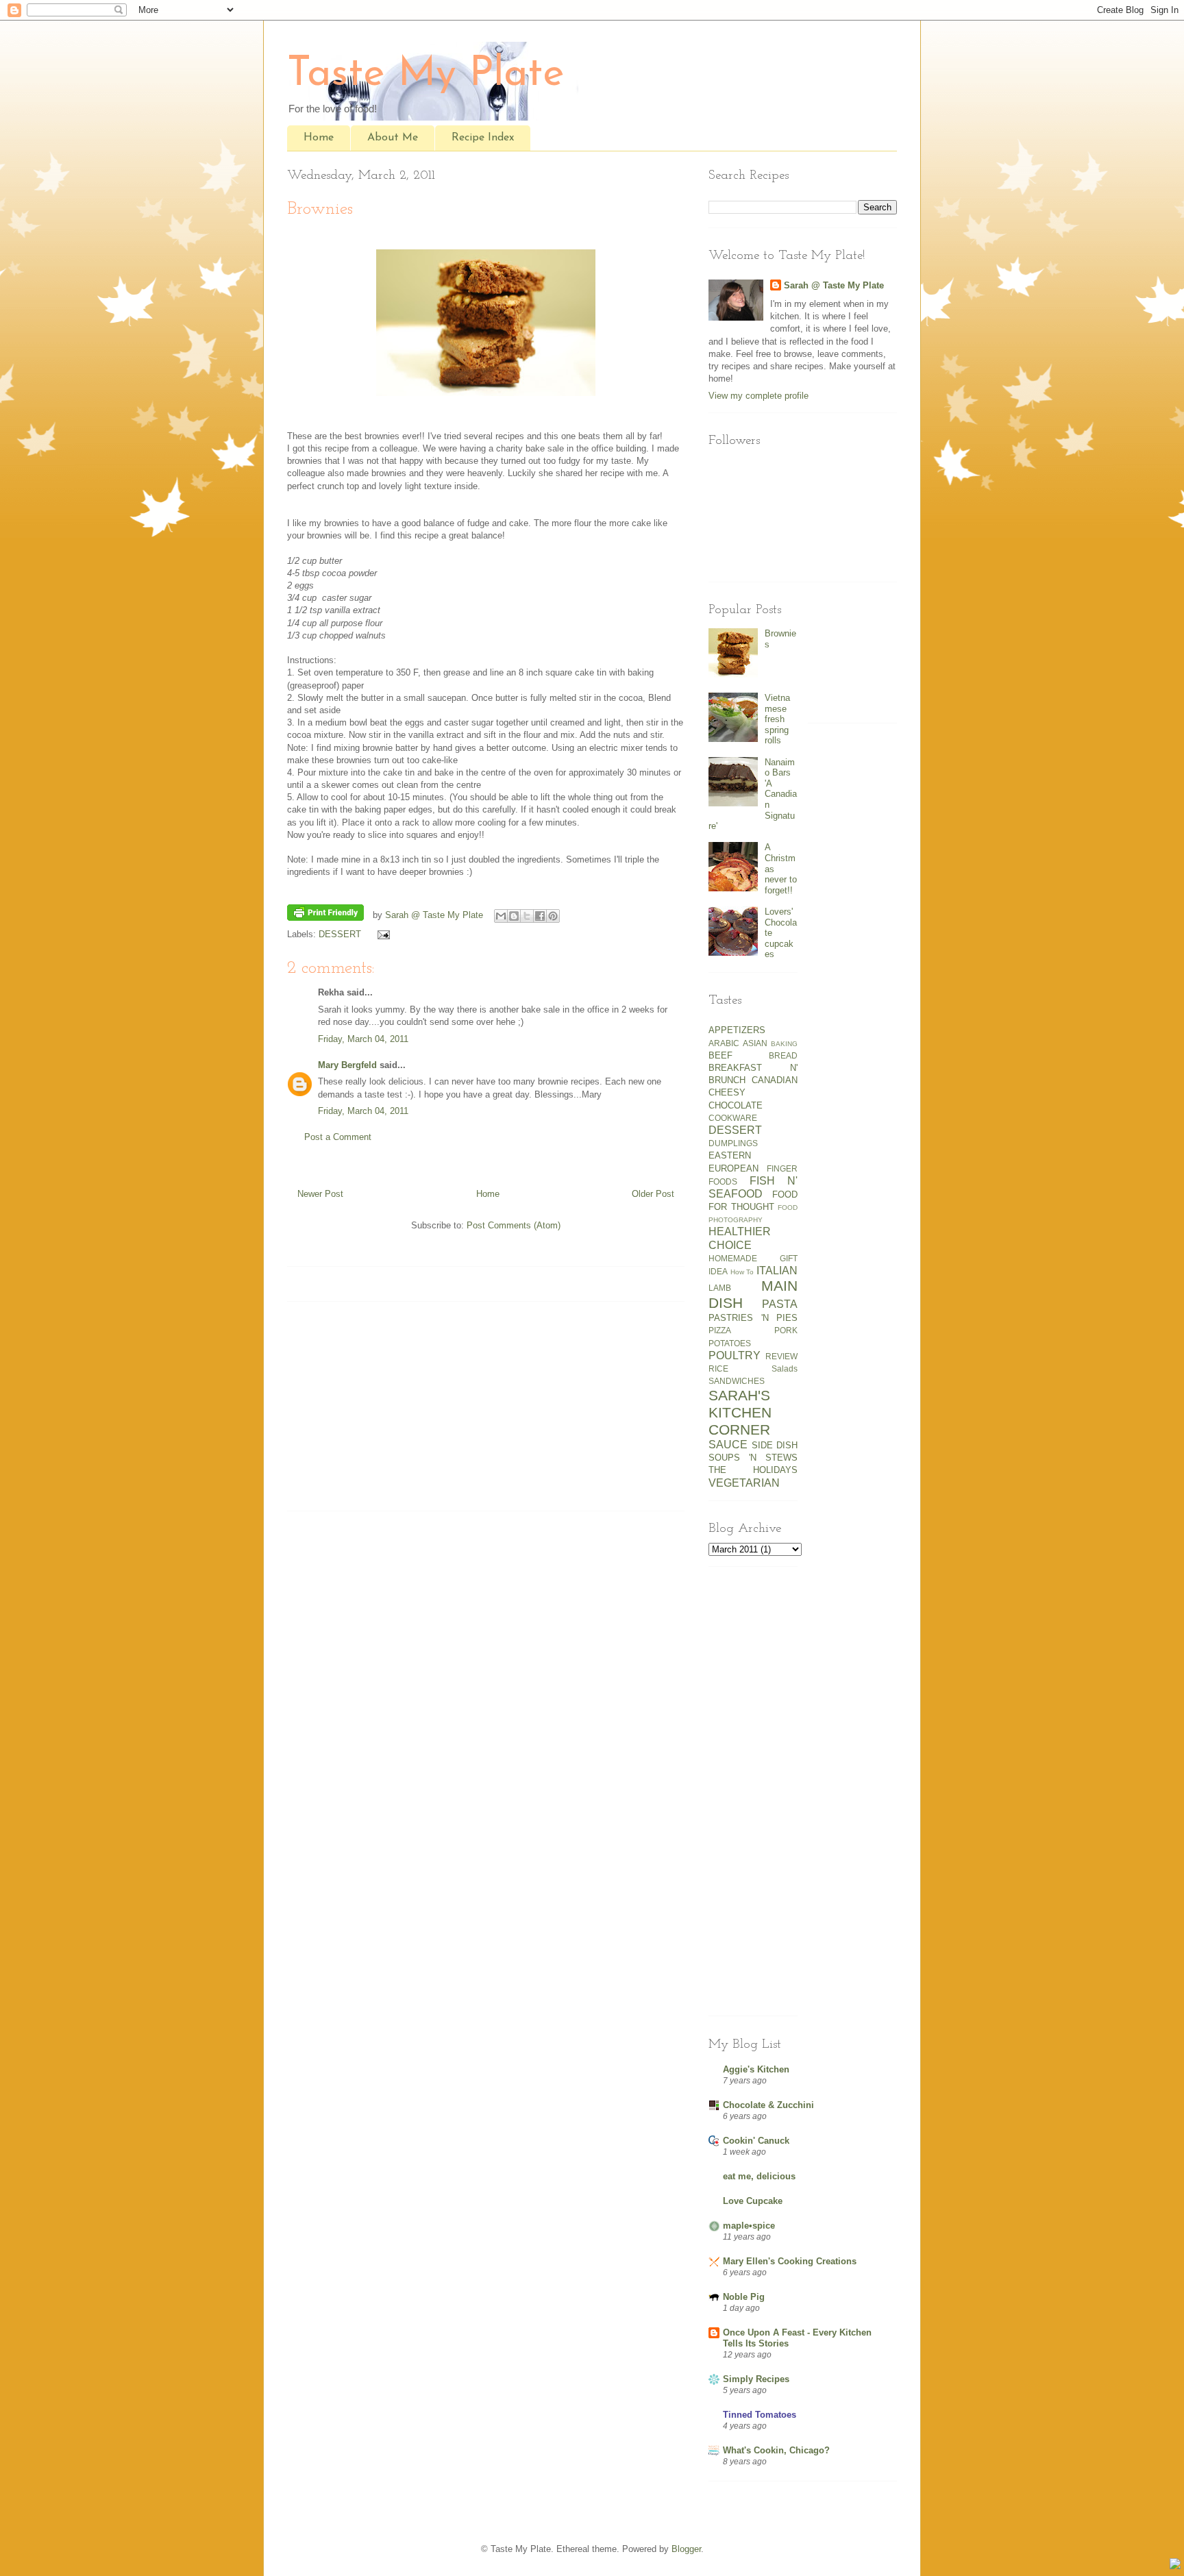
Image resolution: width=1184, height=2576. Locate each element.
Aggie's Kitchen (756, 2069)
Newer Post (320, 1194)
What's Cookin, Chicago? (776, 2450)
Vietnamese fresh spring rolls (777, 719)
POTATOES (730, 1343)
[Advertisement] (373, 1411)
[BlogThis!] (514, 916)
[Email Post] (381, 934)
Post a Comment (338, 1137)
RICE (718, 1368)
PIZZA (720, 1330)
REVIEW (781, 1356)
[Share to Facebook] (540, 916)
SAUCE (728, 1445)
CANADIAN (775, 1080)
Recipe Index (483, 138)
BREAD (783, 1055)
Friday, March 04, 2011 (363, 1039)
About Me (393, 138)
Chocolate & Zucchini (768, 2105)
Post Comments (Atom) (514, 1225)
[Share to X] (527, 916)
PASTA (780, 1304)
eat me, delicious (759, 2176)
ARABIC (724, 1043)
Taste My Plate (426, 75)
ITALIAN (777, 1271)
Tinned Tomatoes (760, 2415)
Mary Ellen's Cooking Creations (790, 2261)
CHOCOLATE (736, 1105)
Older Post (653, 1194)
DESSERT (340, 934)
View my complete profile (758, 396)
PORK (786, 1330)
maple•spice (749, 2226)
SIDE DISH (775, 1445)
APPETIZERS (737, 1030)
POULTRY (735, 1355)
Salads (785, 1368)
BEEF (720, 1055)
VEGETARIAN (744, 1483)
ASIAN (755, 1043)
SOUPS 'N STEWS (753, 1458)
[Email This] (501, 916)
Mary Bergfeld (347, 1065)
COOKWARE (733, 1118)
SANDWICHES (737, 1381)
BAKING (784, 1044)
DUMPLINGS (733, 1143)
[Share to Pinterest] (553, 916)
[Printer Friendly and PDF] (325, 915)
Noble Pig (744, 2297)
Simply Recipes (756, 2379)
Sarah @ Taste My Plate (834, 285)
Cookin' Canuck (756, 2141)
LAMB (720, 1288)
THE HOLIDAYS (753, 1470)
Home (319, 138)
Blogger (686, 2549)
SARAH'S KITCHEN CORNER (740, 1412)
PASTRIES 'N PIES (753, 1318)
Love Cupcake (753, 2201)
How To (742, 1272)
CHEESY (727, 1092)
